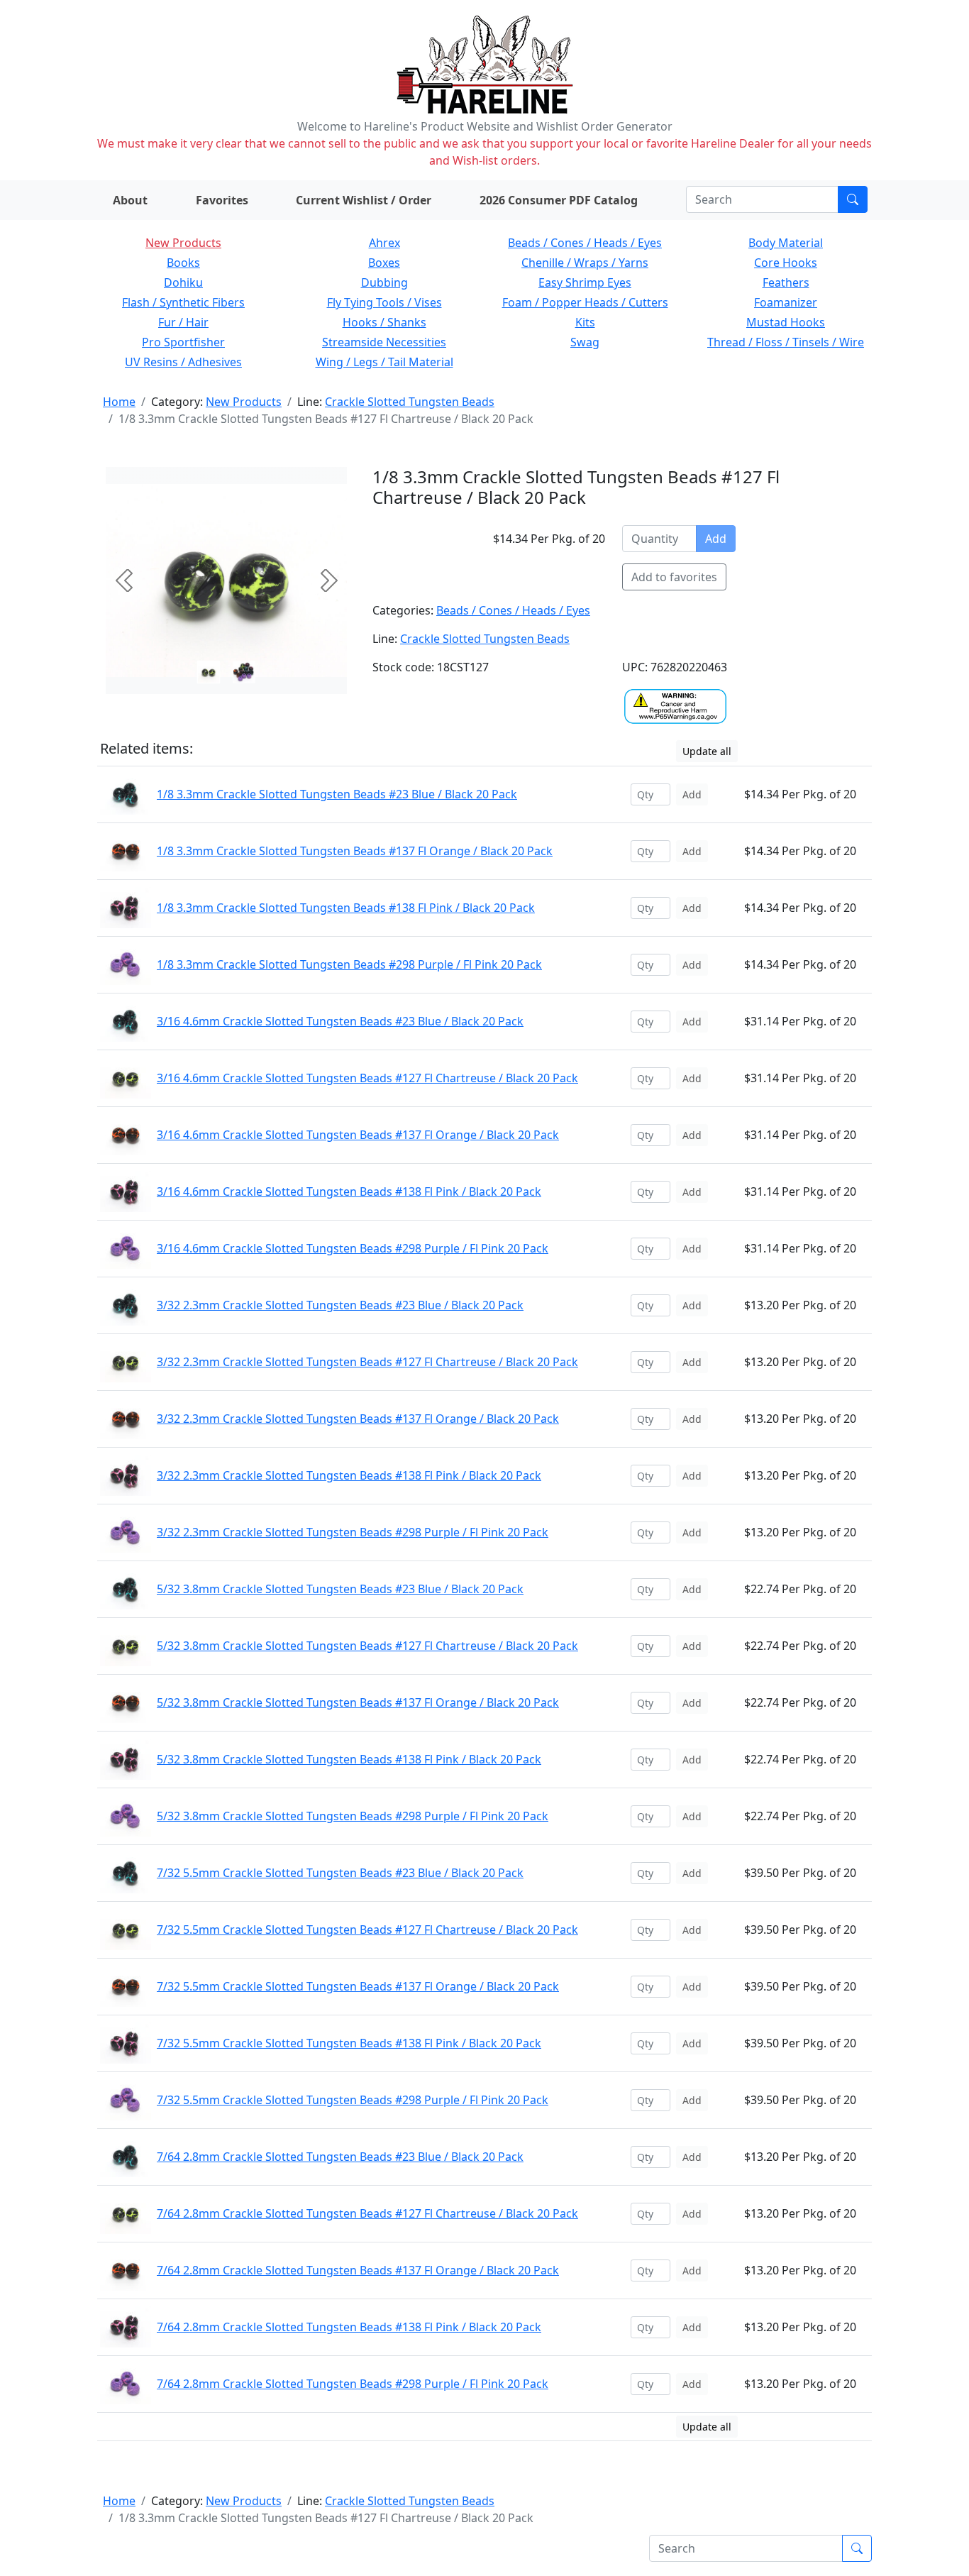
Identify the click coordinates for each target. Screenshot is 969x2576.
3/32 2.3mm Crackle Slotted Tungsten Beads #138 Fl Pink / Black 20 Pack (349, 1475)
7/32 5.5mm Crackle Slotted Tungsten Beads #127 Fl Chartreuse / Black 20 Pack (367, 1930)
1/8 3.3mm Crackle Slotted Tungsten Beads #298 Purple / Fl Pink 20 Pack (349, 964)
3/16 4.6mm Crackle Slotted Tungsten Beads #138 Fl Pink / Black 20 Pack (349, 1191)
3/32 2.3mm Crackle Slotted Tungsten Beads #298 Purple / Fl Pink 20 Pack (353, 1532)
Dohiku (183, 282)
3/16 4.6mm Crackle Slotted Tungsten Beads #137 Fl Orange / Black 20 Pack (358, 1135)
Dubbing (384, 282)
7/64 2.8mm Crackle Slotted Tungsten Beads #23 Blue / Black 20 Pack (340, 2157)
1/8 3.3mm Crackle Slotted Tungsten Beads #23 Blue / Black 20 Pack (337, 794)
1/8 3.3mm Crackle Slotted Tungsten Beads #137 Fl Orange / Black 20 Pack (355, 851)
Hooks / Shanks (384, 322)
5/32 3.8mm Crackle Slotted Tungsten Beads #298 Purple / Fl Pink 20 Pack (353, 1816)
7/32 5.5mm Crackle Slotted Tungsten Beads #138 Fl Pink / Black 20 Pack (349, 2043)
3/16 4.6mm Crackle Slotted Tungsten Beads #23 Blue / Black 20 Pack (340, 1021)
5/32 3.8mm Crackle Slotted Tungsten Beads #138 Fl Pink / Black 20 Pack (349, 1759)
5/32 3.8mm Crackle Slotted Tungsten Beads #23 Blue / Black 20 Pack (340, 1589)
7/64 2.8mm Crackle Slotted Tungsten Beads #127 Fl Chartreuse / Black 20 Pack (367, 2213)
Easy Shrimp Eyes (585, 282)
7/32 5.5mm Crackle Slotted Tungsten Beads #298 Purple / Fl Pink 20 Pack (353, 2100)
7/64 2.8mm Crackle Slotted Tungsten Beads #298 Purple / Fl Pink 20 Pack (353, 2384)
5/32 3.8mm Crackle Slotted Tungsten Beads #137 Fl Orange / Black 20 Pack (358, 1702)
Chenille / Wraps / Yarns (585, 263)
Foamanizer (786, 302)
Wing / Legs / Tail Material (384, 362)
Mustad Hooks (786, 322)
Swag (585, 342)
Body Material (786, 243)
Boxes (384, 263)
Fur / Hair (183, 322)
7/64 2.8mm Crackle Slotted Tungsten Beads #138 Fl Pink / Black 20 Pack (349, 2327)
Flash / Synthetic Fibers (183, 302)
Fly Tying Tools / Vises (384, 302)
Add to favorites (674, 577)
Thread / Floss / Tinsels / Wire (786, 342)
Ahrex (384, 243)
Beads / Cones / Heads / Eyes (585, 243)
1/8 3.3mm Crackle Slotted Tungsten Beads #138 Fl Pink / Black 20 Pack (346, 908)
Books (183, 263)
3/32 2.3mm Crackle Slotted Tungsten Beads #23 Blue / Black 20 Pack (340, 1305)
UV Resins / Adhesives (183, 362)
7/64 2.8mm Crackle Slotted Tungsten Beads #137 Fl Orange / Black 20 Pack (358, 2270)
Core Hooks (786, 263)
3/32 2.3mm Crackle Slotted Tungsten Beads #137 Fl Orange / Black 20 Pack (358, 1419)
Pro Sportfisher (183, 342)
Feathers (786, 282)
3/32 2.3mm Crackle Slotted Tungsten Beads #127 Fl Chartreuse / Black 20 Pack (367, 1362)
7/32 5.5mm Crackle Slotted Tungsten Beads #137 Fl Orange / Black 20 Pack (358, 1986)
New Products (183, 243)
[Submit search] (853, 199)
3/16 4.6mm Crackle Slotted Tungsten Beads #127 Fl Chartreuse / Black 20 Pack (367, 1078)
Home (119, 402)
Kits (585, 322)
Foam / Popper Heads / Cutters (585, 302)
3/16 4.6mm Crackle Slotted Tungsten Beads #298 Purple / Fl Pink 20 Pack (353, 1248)
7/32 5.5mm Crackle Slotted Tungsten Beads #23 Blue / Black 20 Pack (340, 1873)
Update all (707, 751)
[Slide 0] (209, 672)
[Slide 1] (244, 672)
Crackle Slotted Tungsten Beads (410, 402)
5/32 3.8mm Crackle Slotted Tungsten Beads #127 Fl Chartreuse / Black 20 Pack (367, 1646)
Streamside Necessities (384, 342)
